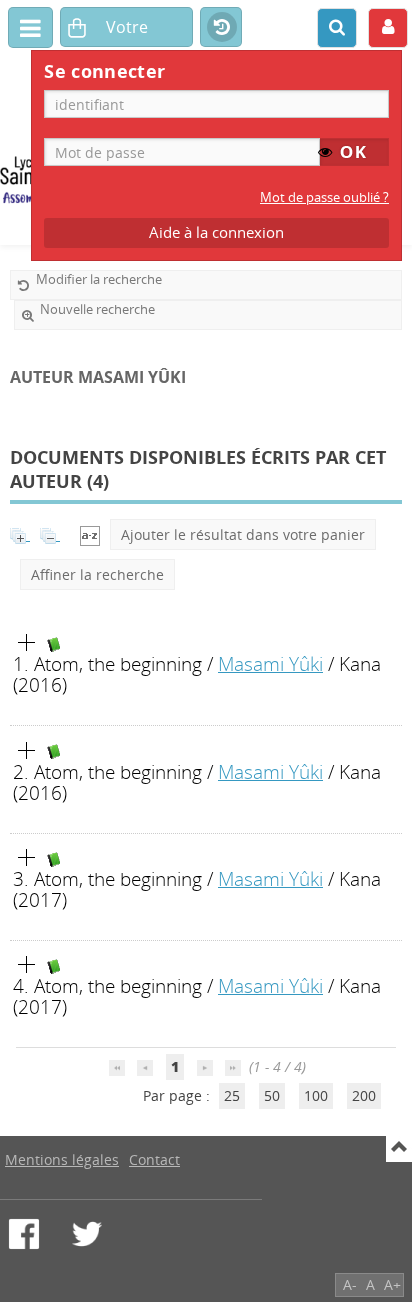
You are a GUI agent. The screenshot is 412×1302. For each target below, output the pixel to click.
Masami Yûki (270, 663)
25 (232, 1095)
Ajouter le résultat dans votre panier (243, 534)
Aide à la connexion (216, 232)
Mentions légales (62, 1159)
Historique (221, 28)
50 (272, 1095)
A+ (392, 1284)
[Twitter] (87, 1234)
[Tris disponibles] (90, 534)
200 (364, 1095)
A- (350, 1284)
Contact (154, 1159)
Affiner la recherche (97, 574)
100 (316, 1095)
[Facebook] (24, 1234)
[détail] (27, 643)
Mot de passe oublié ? (324, 197)
